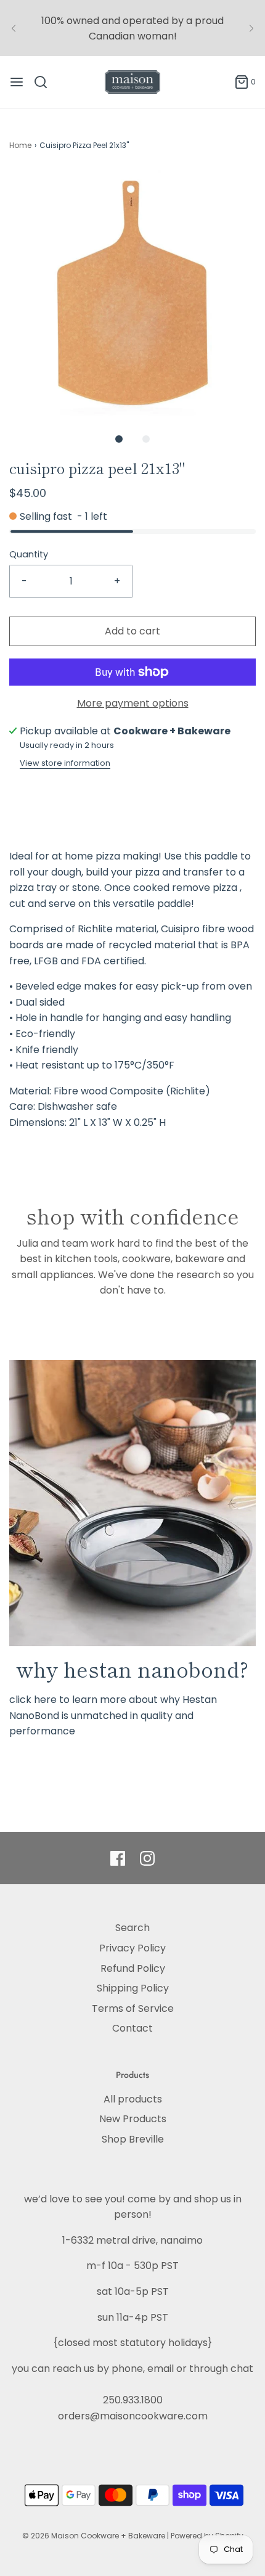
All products (133, 2099)
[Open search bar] (45, 82)
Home (20, 145)
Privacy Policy (132, 1948)
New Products (133, 2119)
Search (132, 1928)
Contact (132, 2028)
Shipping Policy (133, 1988)
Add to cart (132, 631)
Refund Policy (133, 1968)
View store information (65, 763)
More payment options (133, 703)
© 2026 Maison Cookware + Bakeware (95, 2536)
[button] (132, 293)
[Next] (251, 28)
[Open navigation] (17, 82)
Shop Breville (133, 2139)
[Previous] (14, 28)
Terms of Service (133, 2008)
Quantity (29, 554)
